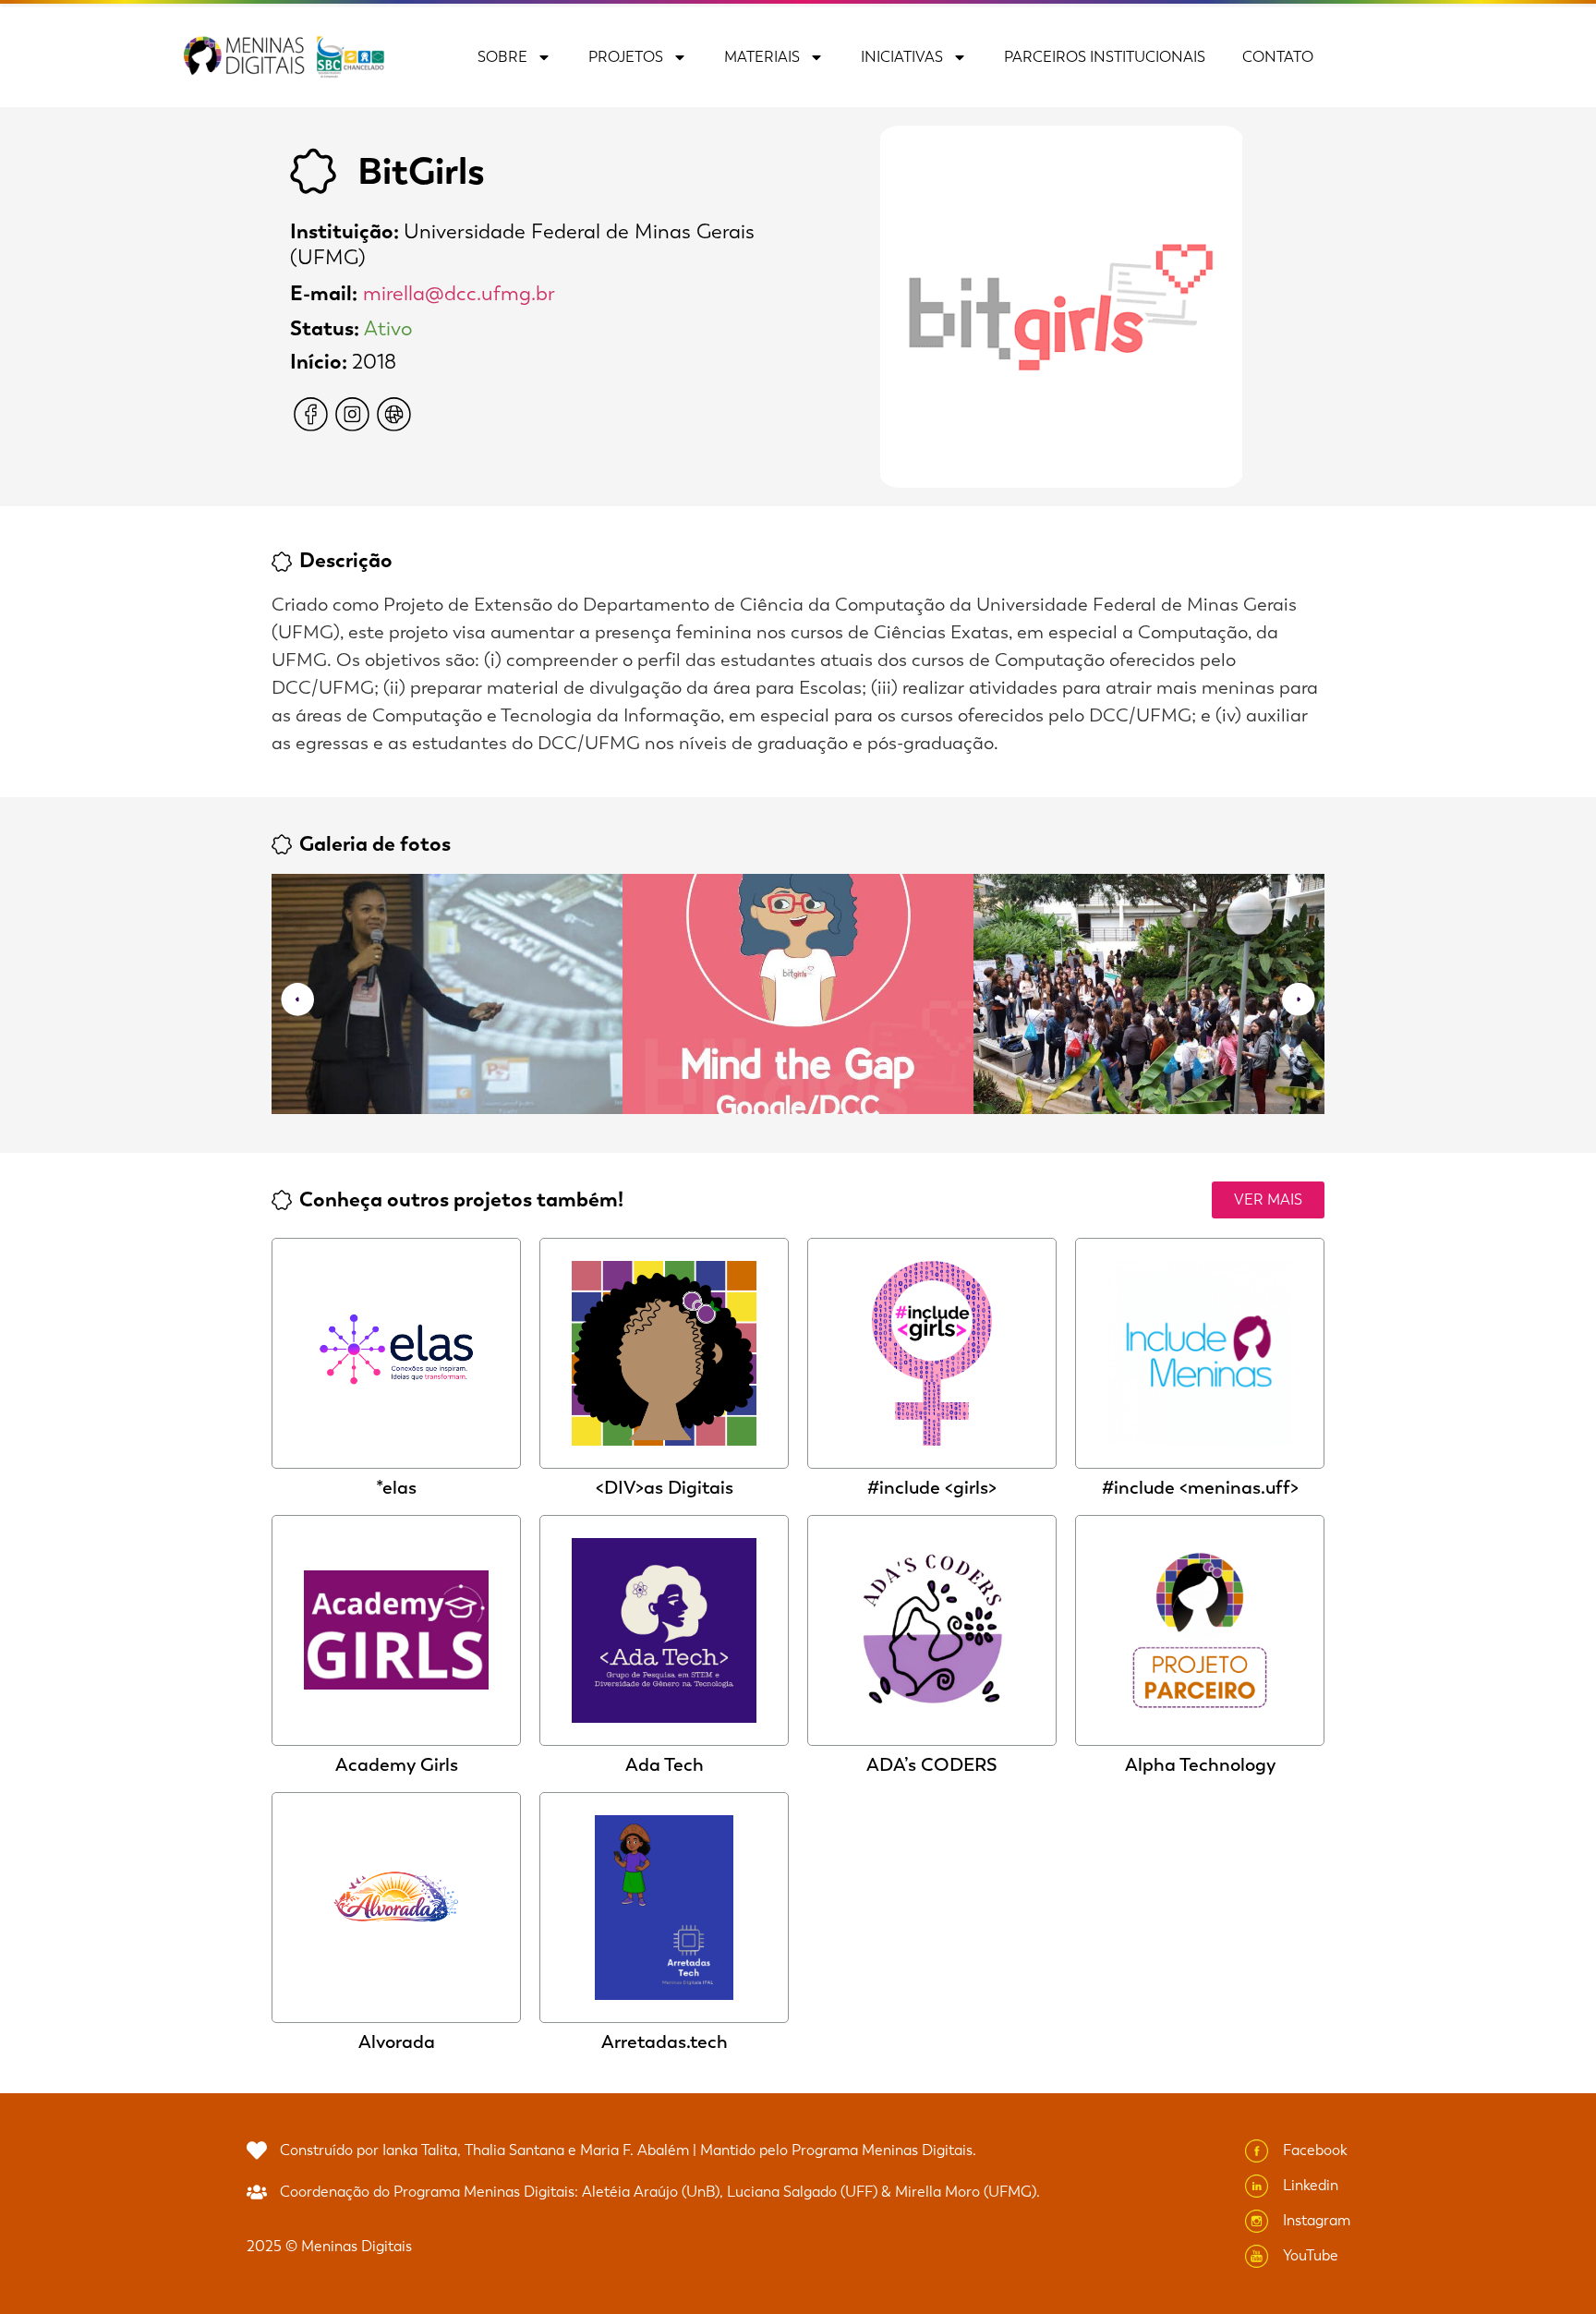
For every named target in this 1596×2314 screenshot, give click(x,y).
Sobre (502, 57)
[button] (297, 1000)
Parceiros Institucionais (1105, 57)
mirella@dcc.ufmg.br (459, 293)
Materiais (762, 57)
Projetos (626, 57)
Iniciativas (902, 57)
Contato (1278, 57)
